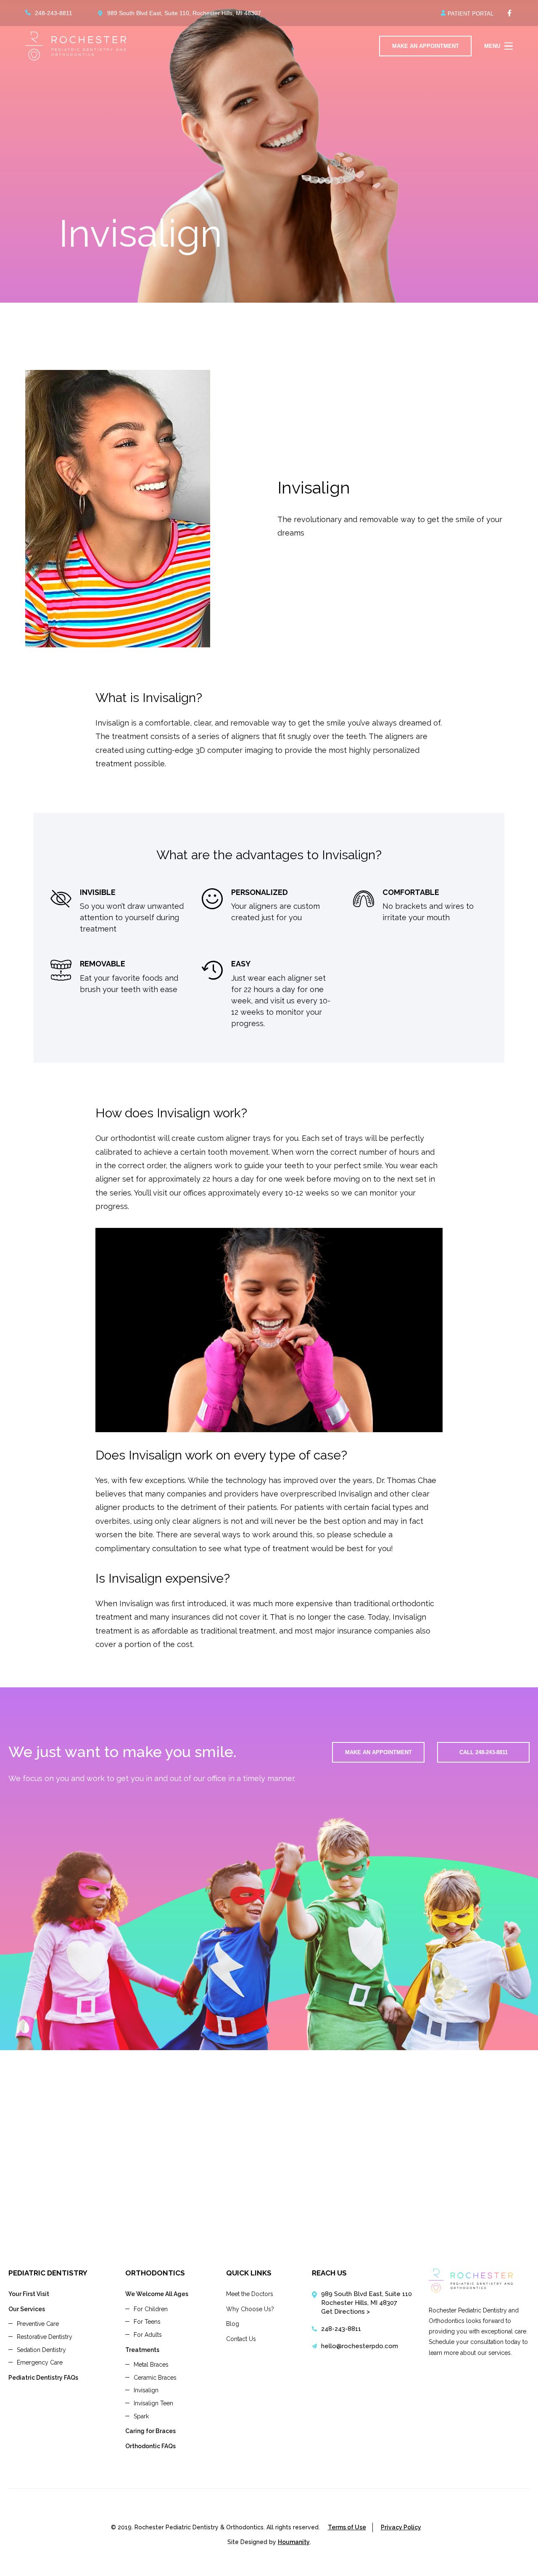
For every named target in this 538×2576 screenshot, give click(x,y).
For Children (151, 2309)
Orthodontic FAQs (150, 2446)
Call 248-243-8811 (484, 1752)
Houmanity (294, 2542)
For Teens (147, 2322)
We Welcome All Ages (157, 2294)
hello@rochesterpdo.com (360, 2346)
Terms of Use (347, 2527)
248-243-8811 (54, 13)
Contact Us (241, 2339)
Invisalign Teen (153, 2403)
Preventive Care (38, 2324)
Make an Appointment (378, 1752)
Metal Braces (151, 2365)
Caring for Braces (150, 2431)
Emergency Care (40, 2362)
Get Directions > (345, 2312)
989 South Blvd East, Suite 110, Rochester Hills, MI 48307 (184, 13)
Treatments (142, 2350)
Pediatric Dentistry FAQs (43, 2378)
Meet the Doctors (250, 2294)
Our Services (27, 2309)
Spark (141, 2416)
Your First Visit (29, 2294)
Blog (233, 2324)
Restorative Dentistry (45, 2337)
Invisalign (146, 2390)
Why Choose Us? (250, 2309)
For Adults (148, 2335)
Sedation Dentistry (41, 2350)
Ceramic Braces (155, 2378)
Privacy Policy (401, 2527)
